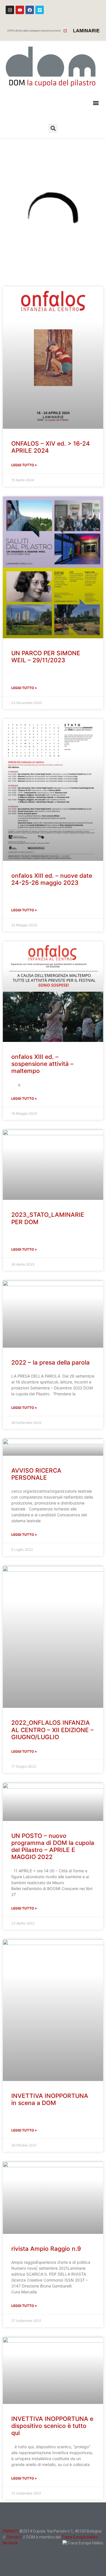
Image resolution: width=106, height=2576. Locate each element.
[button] (96, 103)
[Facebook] (30, 10)
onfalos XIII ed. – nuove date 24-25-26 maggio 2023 (52, 879)
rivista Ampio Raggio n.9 (46, 2249)
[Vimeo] (40, 10)
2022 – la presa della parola (50, 1362)
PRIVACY (11, 2531)
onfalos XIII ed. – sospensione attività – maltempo (42, 1064)
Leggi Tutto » (24, 465)
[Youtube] (20, 10)
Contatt (14, 2537)
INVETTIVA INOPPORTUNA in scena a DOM (50, 2099)
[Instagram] (10, 10)
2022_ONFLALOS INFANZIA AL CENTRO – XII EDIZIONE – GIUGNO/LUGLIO (52, 1730)
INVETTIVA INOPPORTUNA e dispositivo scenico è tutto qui (52, 2426)
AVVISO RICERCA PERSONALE (36, 1474)
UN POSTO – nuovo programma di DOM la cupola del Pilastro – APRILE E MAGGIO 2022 (53, 1846)
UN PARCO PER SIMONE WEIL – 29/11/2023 (46, 657)
